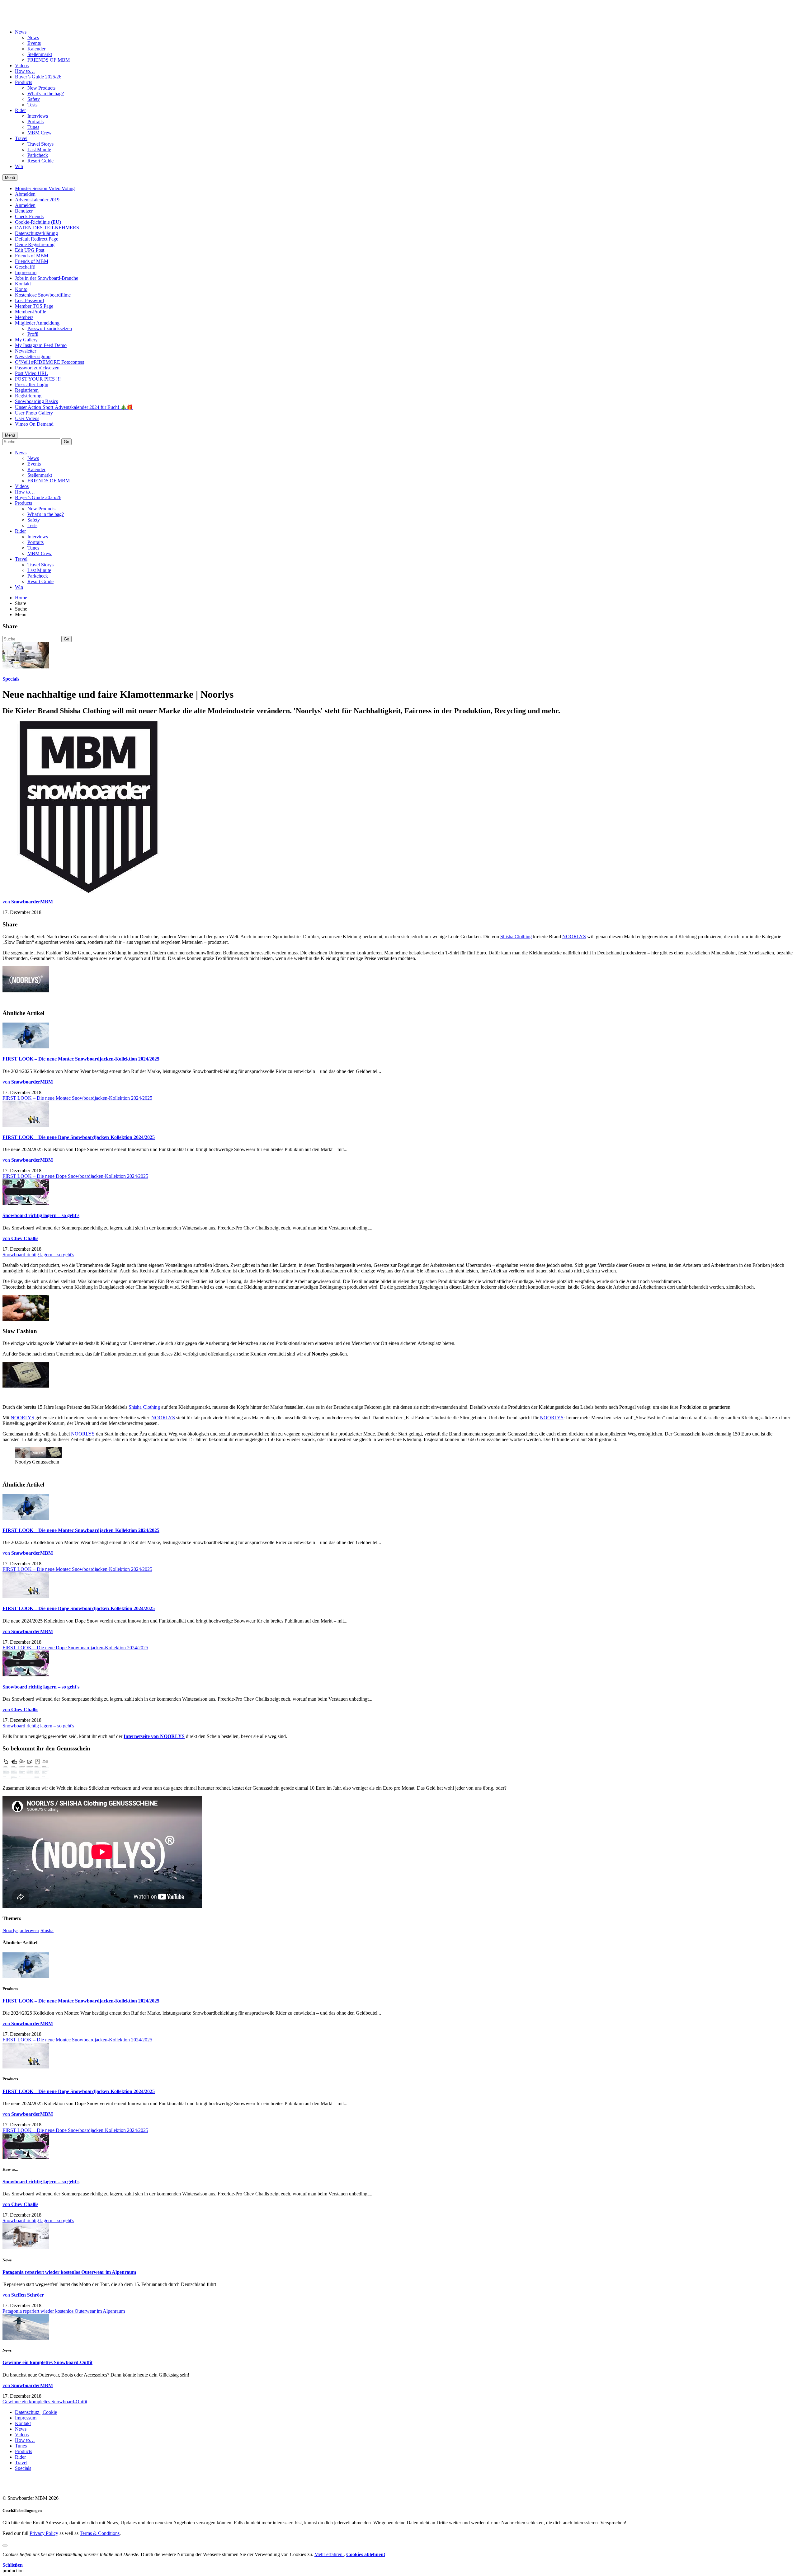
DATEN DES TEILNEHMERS (47, 228)
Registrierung (28, 396)
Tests (32, 105)
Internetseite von (142, 1736)
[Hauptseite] (39, 16)
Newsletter (26, 351)
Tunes (33, 127)
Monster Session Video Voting (45, 188)
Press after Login (32, 384)
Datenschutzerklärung (36, 233)
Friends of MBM (32, 256)
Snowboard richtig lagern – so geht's (41, 1215)
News (21, 32)
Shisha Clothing (516, 937)
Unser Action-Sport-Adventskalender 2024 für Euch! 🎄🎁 (74, 407)
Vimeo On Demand (34, 424)
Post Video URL (31, 373)
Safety (34, 99)
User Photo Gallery (34, 413)
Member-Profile (31, 312)
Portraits (35, 122)
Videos (22, 66)
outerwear (29, 1930)
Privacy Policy (44, 2533)
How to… (25, 71)
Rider (20, 110)
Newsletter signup (33, 356)
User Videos (27, 418)
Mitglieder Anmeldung (37, 323)
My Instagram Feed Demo (41, 345)
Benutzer (24, 211)
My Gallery (26, 340)
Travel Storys (40, 144)
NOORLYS (574, 937)
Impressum (26, 272)
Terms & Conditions (100, 2533)
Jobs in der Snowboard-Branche (47, 278)
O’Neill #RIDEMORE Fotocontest (50, 362)
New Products (41, 88)
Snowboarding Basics (36, 401)
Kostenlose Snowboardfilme (43, 295)
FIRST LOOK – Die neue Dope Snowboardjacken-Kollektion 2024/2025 (79, 1137)
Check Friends (29, 216)
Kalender (36, 49)
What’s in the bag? (46, 94)
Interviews (38, 116)
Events (34, 43)
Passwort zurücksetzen (50, 328)
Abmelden (25, 194)
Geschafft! (25, 267)
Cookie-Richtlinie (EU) (38, 222)
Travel (21, 138)
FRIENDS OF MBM (49, 60)
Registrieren (27, 390)
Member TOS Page (34, 306)
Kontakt (23, 284)
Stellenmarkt (40, 54)
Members (24, 317)
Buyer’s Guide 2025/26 (38, 77)
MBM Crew (40, 133)
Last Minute (39, 150)
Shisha (47, 1930)
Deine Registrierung (35, 244)
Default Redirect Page (37, 239)
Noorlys (10, 1930)
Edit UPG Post (30, 250)
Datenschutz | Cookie (36, 2412)
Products (24, 82)
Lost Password (29, 300)
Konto (21, 289)
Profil (33, 334)
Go (66, 442)
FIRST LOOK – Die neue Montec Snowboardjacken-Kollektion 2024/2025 (81, 1059)
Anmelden (25, 205)
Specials (11, 679)
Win (19, 166)
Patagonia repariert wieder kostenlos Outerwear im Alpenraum (69, 2272)
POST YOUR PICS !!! (38, 379)
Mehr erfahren (329, 2554)
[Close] (5, 2546)
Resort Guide (40, 161)
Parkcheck (38, 155)
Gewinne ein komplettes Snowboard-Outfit (47, 2362)
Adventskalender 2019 (37, 200)
